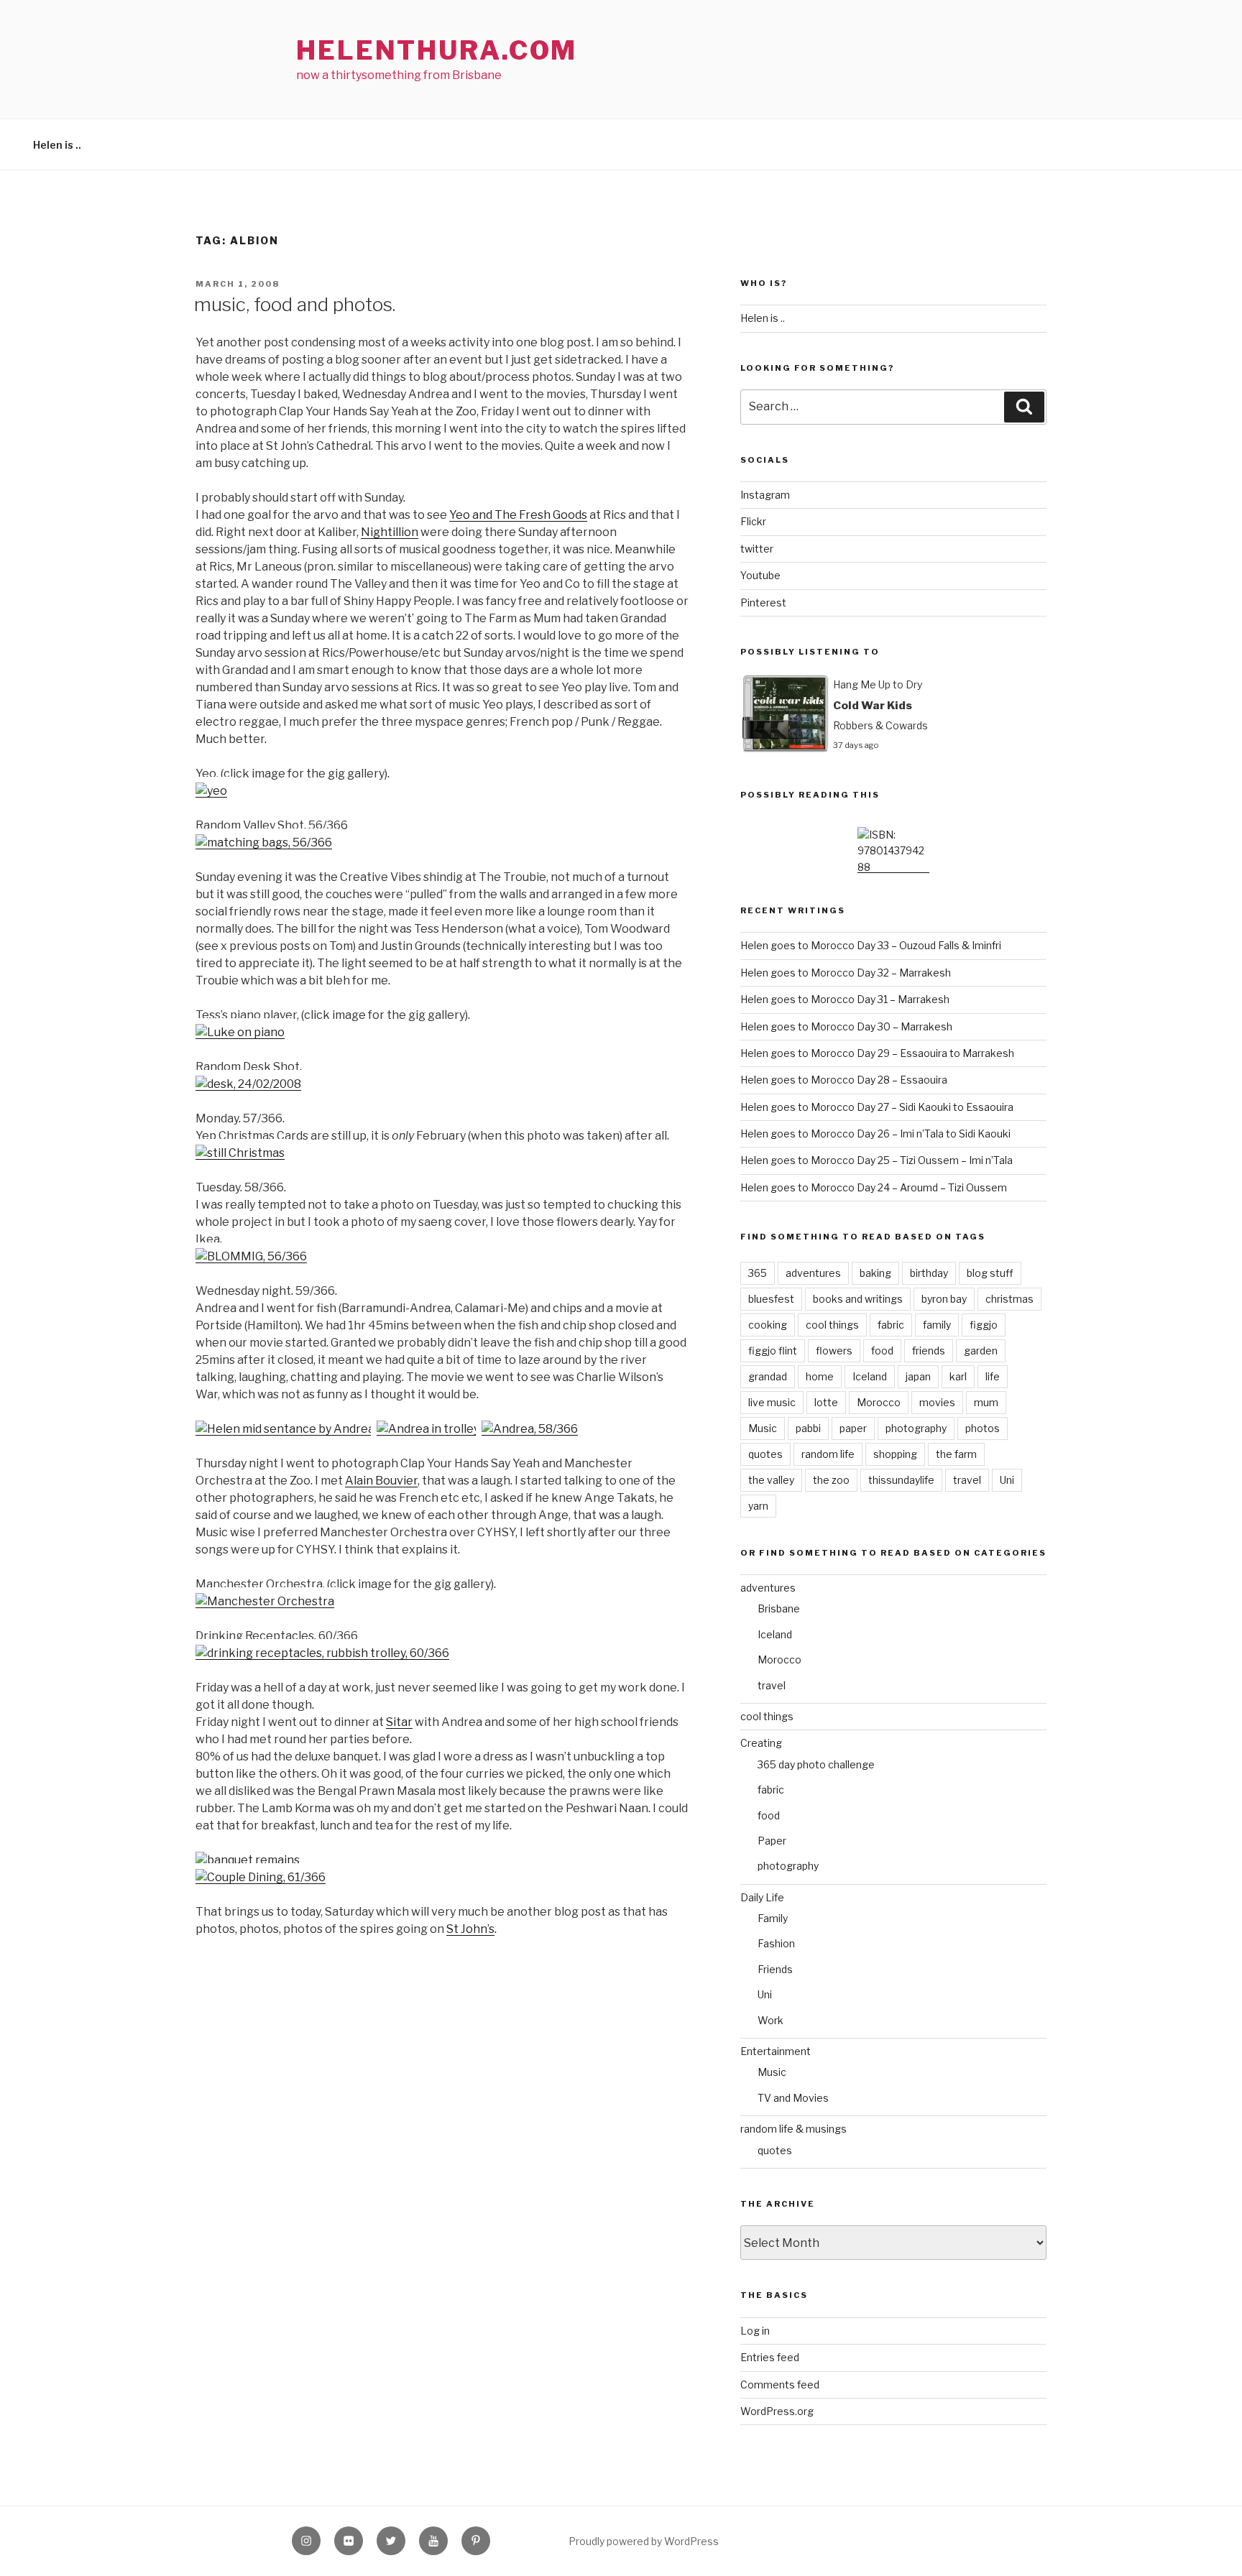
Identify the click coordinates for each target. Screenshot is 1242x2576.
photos (983, 1428)
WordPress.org (777, 2411)
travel (967, 1480)
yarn (758, 1506)
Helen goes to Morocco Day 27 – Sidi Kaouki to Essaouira (877, 1107)
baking (875, 1273)
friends (929, 1351)
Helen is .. (57, 145)
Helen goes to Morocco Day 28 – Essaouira (844, 1080)
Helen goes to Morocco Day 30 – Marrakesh (846, 1026)
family (937, 1325)
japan (918, 1376)
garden (981, 1351)
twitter (757, 549)
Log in (755, 2331)
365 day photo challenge (816, 1764)
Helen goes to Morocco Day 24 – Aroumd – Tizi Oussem (874, 1187)
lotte (826, 1402)
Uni (1007, 1480)
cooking (768, 1325)
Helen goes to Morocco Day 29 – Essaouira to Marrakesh (877, 1053)
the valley (771, 1480)
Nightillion (390, 532)
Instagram (765, 495)
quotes (765, 1454)
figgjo (984, 1325)
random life (828, 1454)
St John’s (470, 1929)
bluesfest (771, 1299)
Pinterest (763, 603)
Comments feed (780, 2385)
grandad (768, 1376)
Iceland (870, 1376)
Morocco (879, 1402)
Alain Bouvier (381, 1481)
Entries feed (770, 2357)
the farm (956, 1454)
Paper (772, 1841)
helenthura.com (437, 50)
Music (763, 1428)
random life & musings (793, 2129)
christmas (1009, 1299)
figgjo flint (773, 1351)
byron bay (944, 1299)
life (993, 1376)
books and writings (858, 1299)
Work (770, 2020)
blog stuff (990, 1273)
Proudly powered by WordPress (644, 2541)
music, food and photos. (295, 304)
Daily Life (762, 1897)
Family (773, 1918)
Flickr (753, 521)
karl (958, 1376)
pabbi (808, 1428)
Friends (775, 1969)
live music (772, 1402)
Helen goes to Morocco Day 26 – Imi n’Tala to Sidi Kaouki (875, 1134)
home (820, 1376)
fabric (891, 1325)
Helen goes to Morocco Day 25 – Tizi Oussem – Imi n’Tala (877, 1160)
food (882, 1351)
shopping (895, 1454)
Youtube (760, 575)
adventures (813, 1273)
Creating (761, 1743)
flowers (834, 1351)
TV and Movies (793, 2098)
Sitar (399, 1722)
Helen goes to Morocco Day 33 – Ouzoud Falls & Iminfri (871, 945)
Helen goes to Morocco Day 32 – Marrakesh (846, 973)
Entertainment (776, 2051)
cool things (832, 1325)
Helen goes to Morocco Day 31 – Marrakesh (845, 999)
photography (916, 1428)
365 (758, 1273)
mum (986, 1402)
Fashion (776, 1943)
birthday (929, 1273)
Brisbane (779, 1608)
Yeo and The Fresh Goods (518, 515)
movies (937, 1402)
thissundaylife (901, 1480)
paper (853, 1428)
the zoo (831, 1480)
